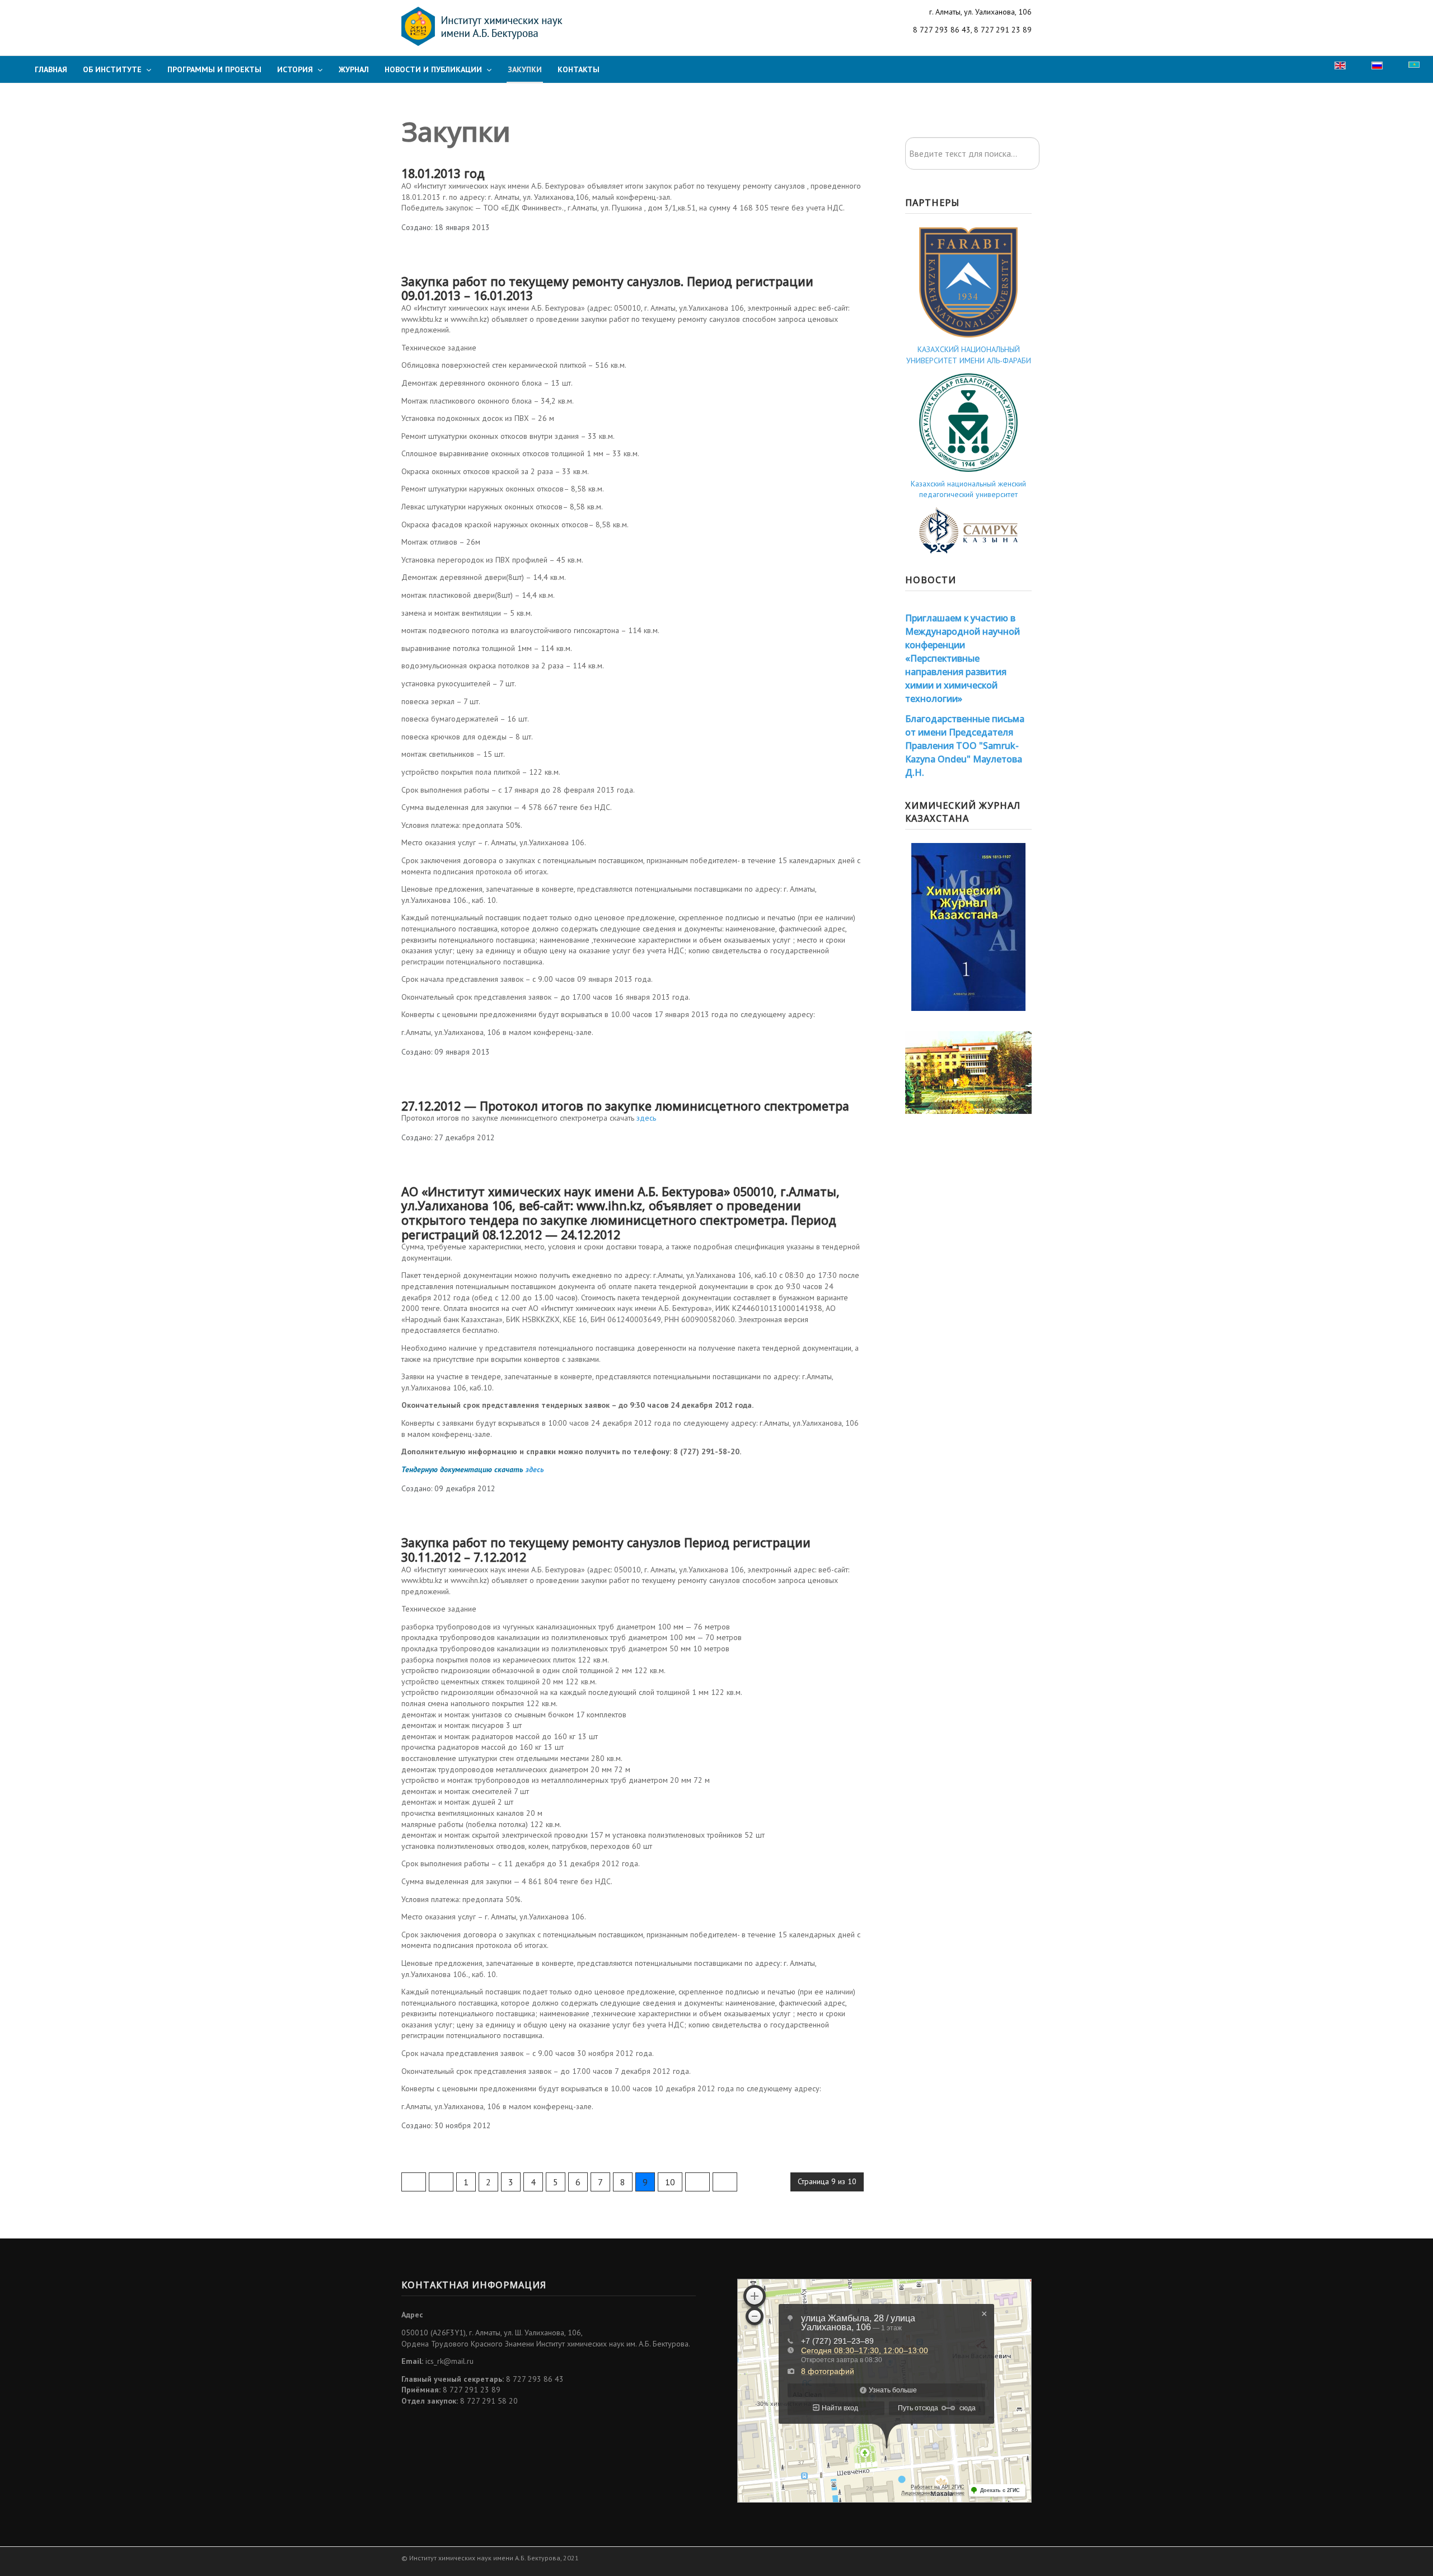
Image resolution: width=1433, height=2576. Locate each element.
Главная (51, 69)
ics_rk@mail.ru (449, 2361)
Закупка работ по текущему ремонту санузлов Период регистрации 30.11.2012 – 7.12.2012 (606, 1550)
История (295, 69)
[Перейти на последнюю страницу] (725, 2182)
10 (670, 2182)
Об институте (112, 69)
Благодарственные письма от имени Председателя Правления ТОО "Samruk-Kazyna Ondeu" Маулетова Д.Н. (965, 746)
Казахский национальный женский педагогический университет (968, 489)
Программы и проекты (214, 69)
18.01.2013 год (443, 173)
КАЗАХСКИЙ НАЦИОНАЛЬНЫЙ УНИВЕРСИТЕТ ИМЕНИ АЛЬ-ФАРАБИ (969, 355)
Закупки (525, 69)
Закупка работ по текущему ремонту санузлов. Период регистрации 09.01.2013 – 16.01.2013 (607, 289)
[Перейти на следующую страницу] (697, 2182)
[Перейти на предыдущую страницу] (441, 2182)
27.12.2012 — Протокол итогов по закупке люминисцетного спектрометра (625, 1106)
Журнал (354, 69)
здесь (646, 1118)
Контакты (579, 69)
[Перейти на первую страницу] (414, 2182)
